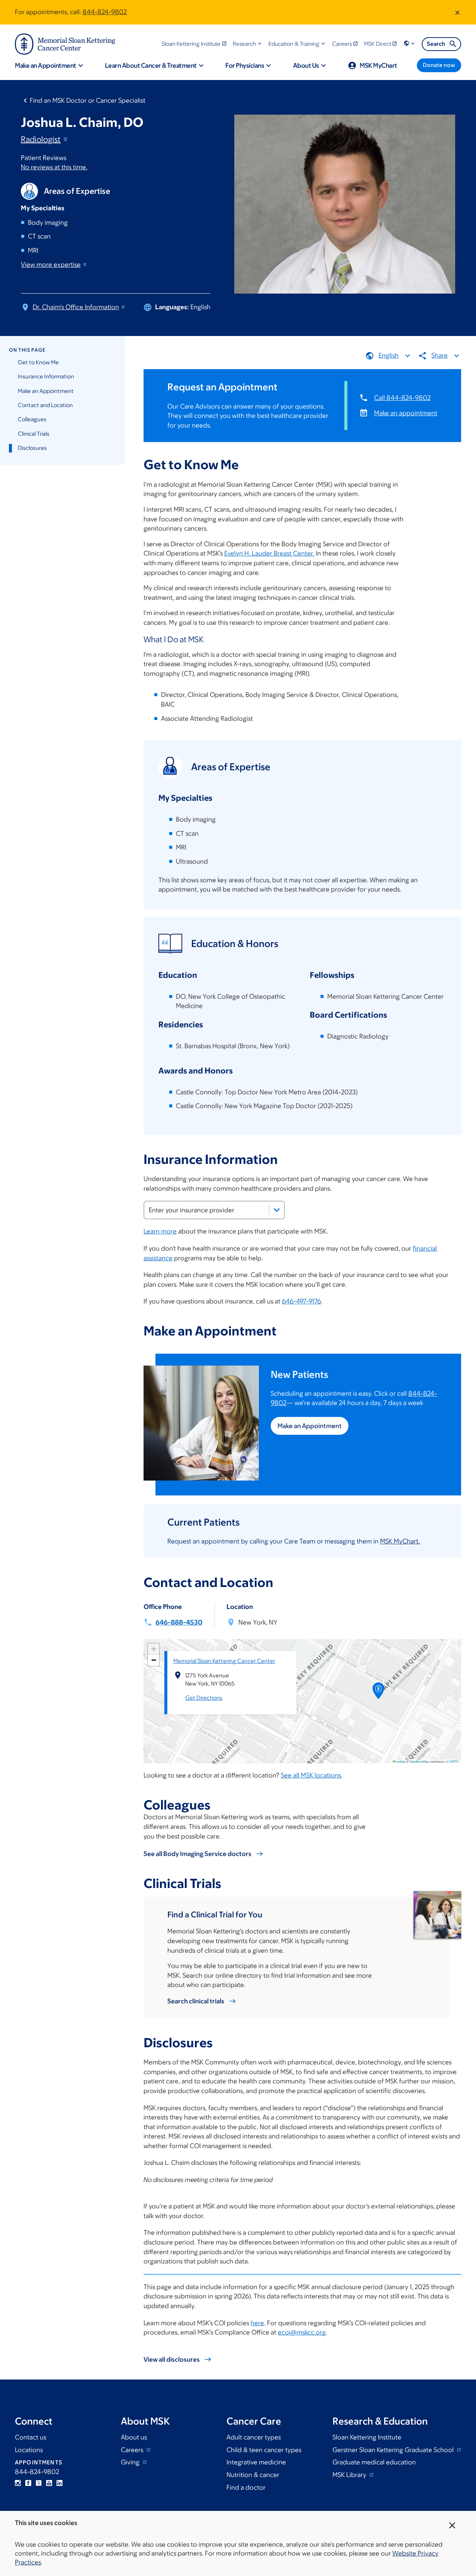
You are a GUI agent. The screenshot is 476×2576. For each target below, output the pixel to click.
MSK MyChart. (400, 1541)
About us (134, 2437)
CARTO (454, 1761)
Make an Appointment (46, 391)
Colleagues (32, 419)
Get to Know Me (38, 362)
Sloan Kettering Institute (367, 2437)
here (257, 2323)
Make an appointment (406, 413)
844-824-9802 (105, 12)
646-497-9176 (301, 1301)
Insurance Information (46, 376)
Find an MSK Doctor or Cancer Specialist (88, 100)
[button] (248, 44)
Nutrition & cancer (253, 2475)
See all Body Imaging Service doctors (197, 1854)
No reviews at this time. (54, 167)
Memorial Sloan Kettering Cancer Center (224, 1661)
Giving (131, 2462)
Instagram (18, 2483)
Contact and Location (45, 405)
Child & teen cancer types (264, 2450)
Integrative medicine (256, 2462)
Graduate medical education (374, 2462)
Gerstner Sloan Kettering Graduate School (394, 2450)
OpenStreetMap (419, 1761)
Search (436, 44)
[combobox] (214, 1210)
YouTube (49, 2483)
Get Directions (204, 1698)
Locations (29, 2450)
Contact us (30, 2437)
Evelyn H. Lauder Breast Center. (269, 553)
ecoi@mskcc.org (302, 2332)
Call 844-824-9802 (402, 398)
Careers (133, 2450)
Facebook (28, 2483)
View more (51, 265)
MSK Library (350, 2475)
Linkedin (59, 2483)
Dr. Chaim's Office (76, 307)
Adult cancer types (254, 2437)
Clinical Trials (34, 434)
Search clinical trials (196, 2001)
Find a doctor (246, 2487)
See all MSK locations (311, 1775)
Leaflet (400, 1761)
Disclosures (32, 448)
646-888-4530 (179, 1622)
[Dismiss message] (457, 12)
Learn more (160, 1231)
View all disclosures (172, 2359)
